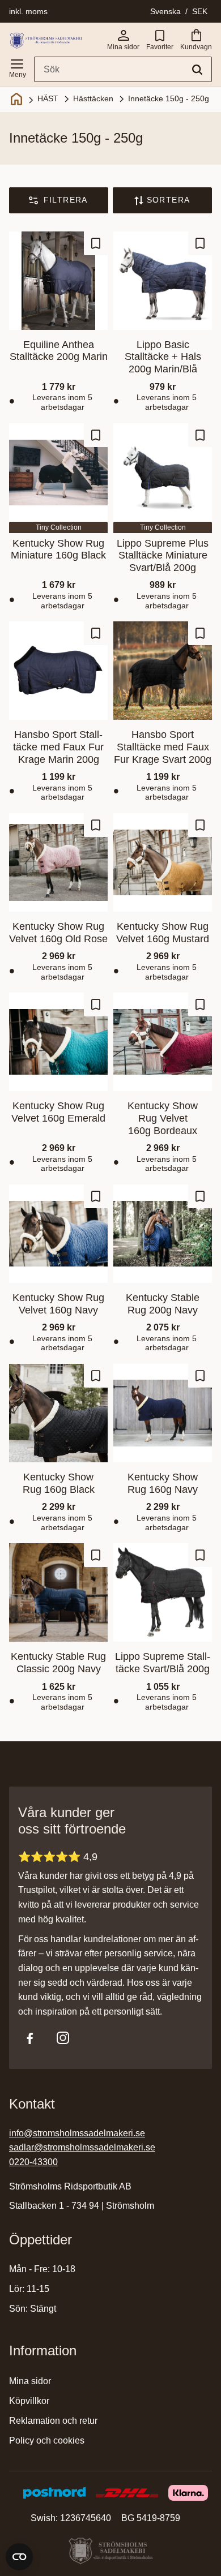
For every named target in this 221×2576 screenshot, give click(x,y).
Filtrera (66, 200)
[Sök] (197, 70)
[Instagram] (63, 2038)
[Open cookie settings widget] (19, 2557)
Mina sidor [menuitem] (30, 2381)
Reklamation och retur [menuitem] (53, 2421)
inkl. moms (28, 11)
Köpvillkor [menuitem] (29, 2401)
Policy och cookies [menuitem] (47, 2440)
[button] (17, 66)
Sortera (169, 200)
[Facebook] (30, 2038)
